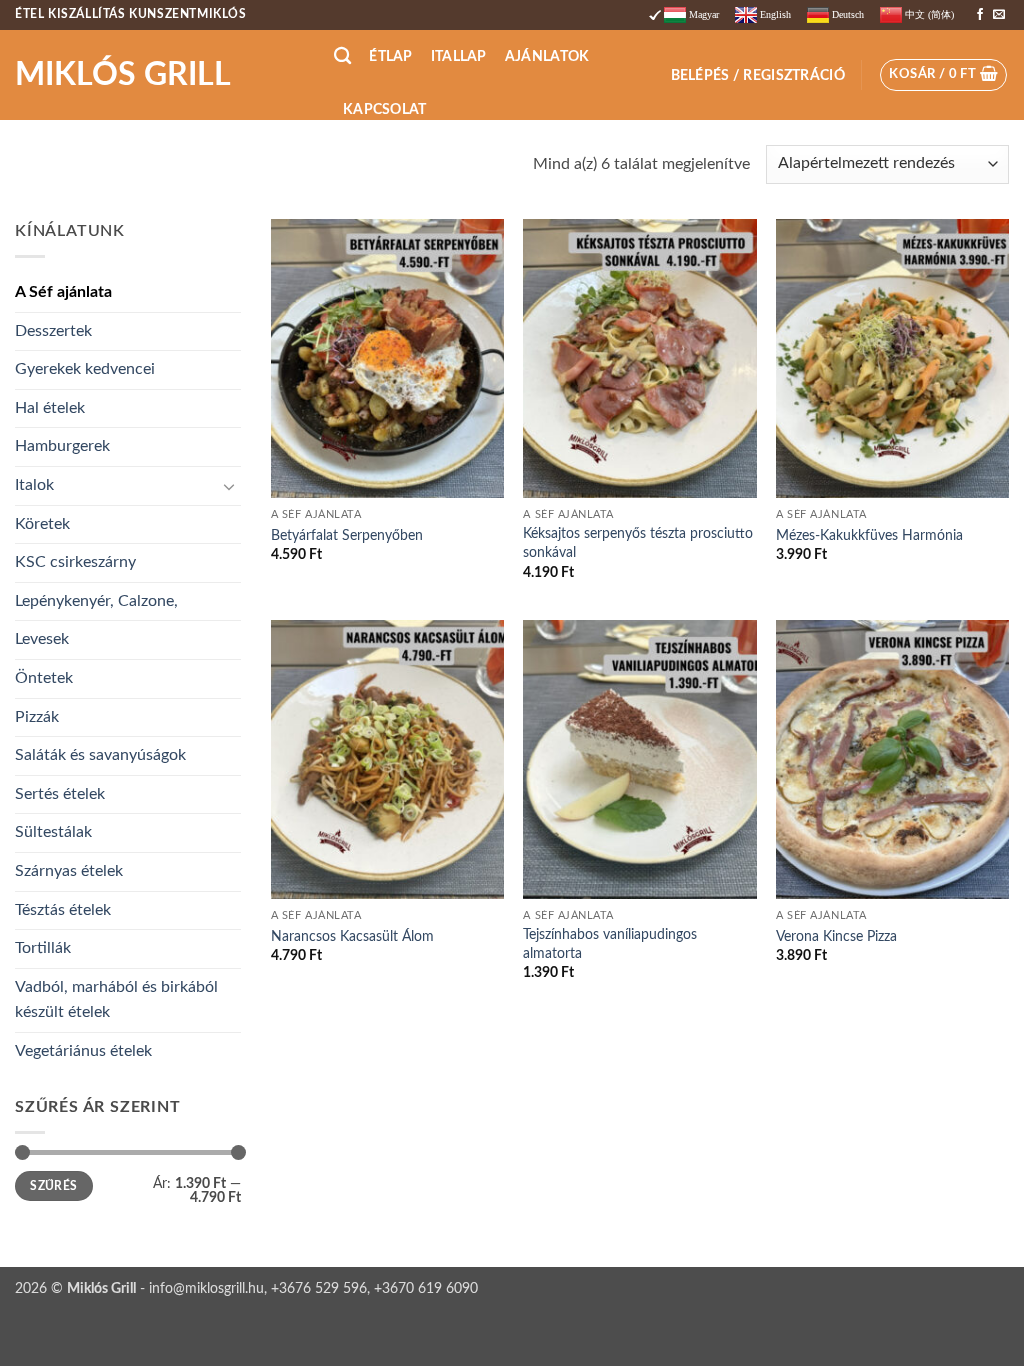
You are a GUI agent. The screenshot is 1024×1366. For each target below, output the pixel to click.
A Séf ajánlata (63, 292)
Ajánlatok (547, 56)
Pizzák (37, 717)
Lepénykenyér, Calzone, (96, 601)
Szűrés (53, 1186)
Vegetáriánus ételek (83, 1051)
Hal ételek (50, 408)
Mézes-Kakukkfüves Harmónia (869, 535)
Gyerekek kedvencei (85, 369)
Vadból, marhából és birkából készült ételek (116, 1000)
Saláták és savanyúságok (100, 755)
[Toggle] (229, 486)
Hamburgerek (62, 446)
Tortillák (43, 948)
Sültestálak (53, 832)
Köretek (42, 524)
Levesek (42, 639)
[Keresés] (342, 56)
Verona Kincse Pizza (836, 936)
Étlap (390, 56)
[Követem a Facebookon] (980, 15)
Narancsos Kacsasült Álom (352, 936)
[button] (758, 75)
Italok (34, 485)
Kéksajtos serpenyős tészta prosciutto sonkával (638, 543)
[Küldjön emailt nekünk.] (999, 15)
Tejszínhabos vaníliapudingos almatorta (610, 944)
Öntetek (44, 678)
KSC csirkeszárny (75, 562)
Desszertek (53, 331)
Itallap (459, 56)
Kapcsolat (385, 109)
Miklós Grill (123, 75)
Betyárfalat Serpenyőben (347, 535)
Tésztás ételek (63, 910)
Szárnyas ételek (69, 871)
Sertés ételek (60, 794)
